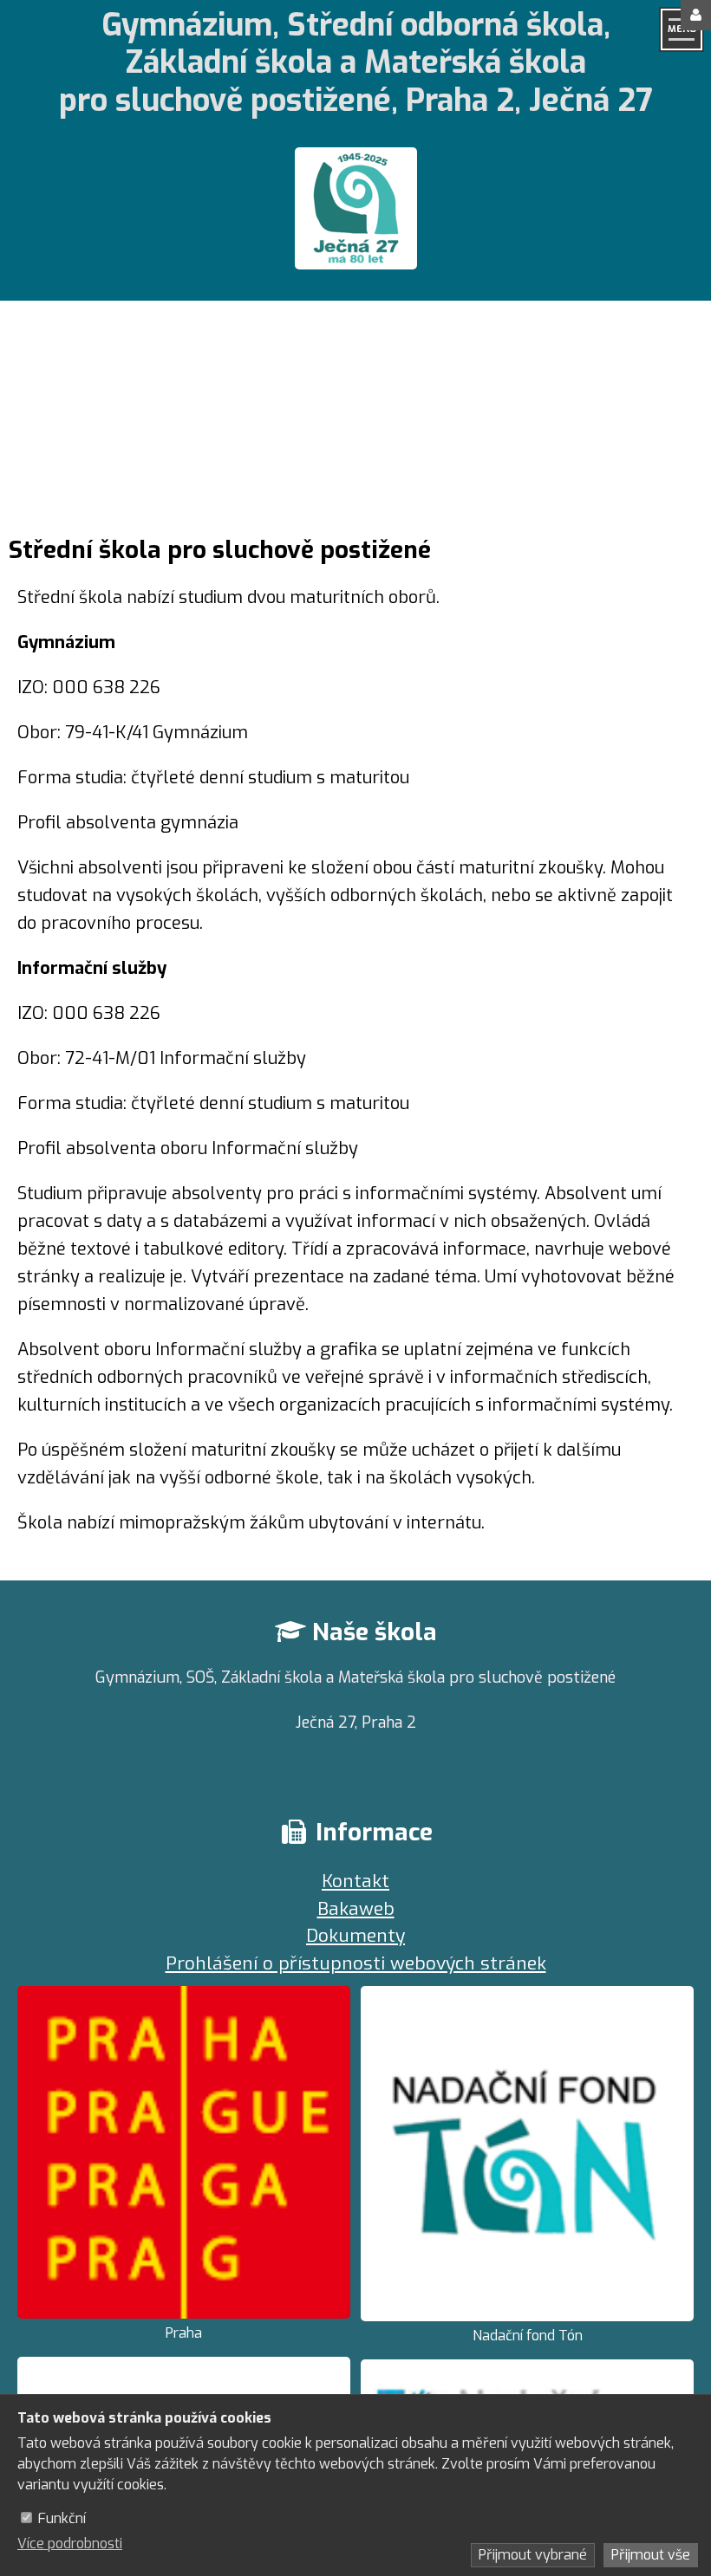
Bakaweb (356, 1909)
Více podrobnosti (70, 2544)
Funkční (62, 2518)
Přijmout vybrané (533, 2555)
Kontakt (355, 1881)
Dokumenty (355, 1936)
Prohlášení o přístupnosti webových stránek (356, 1963)
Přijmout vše (651, 2555)
